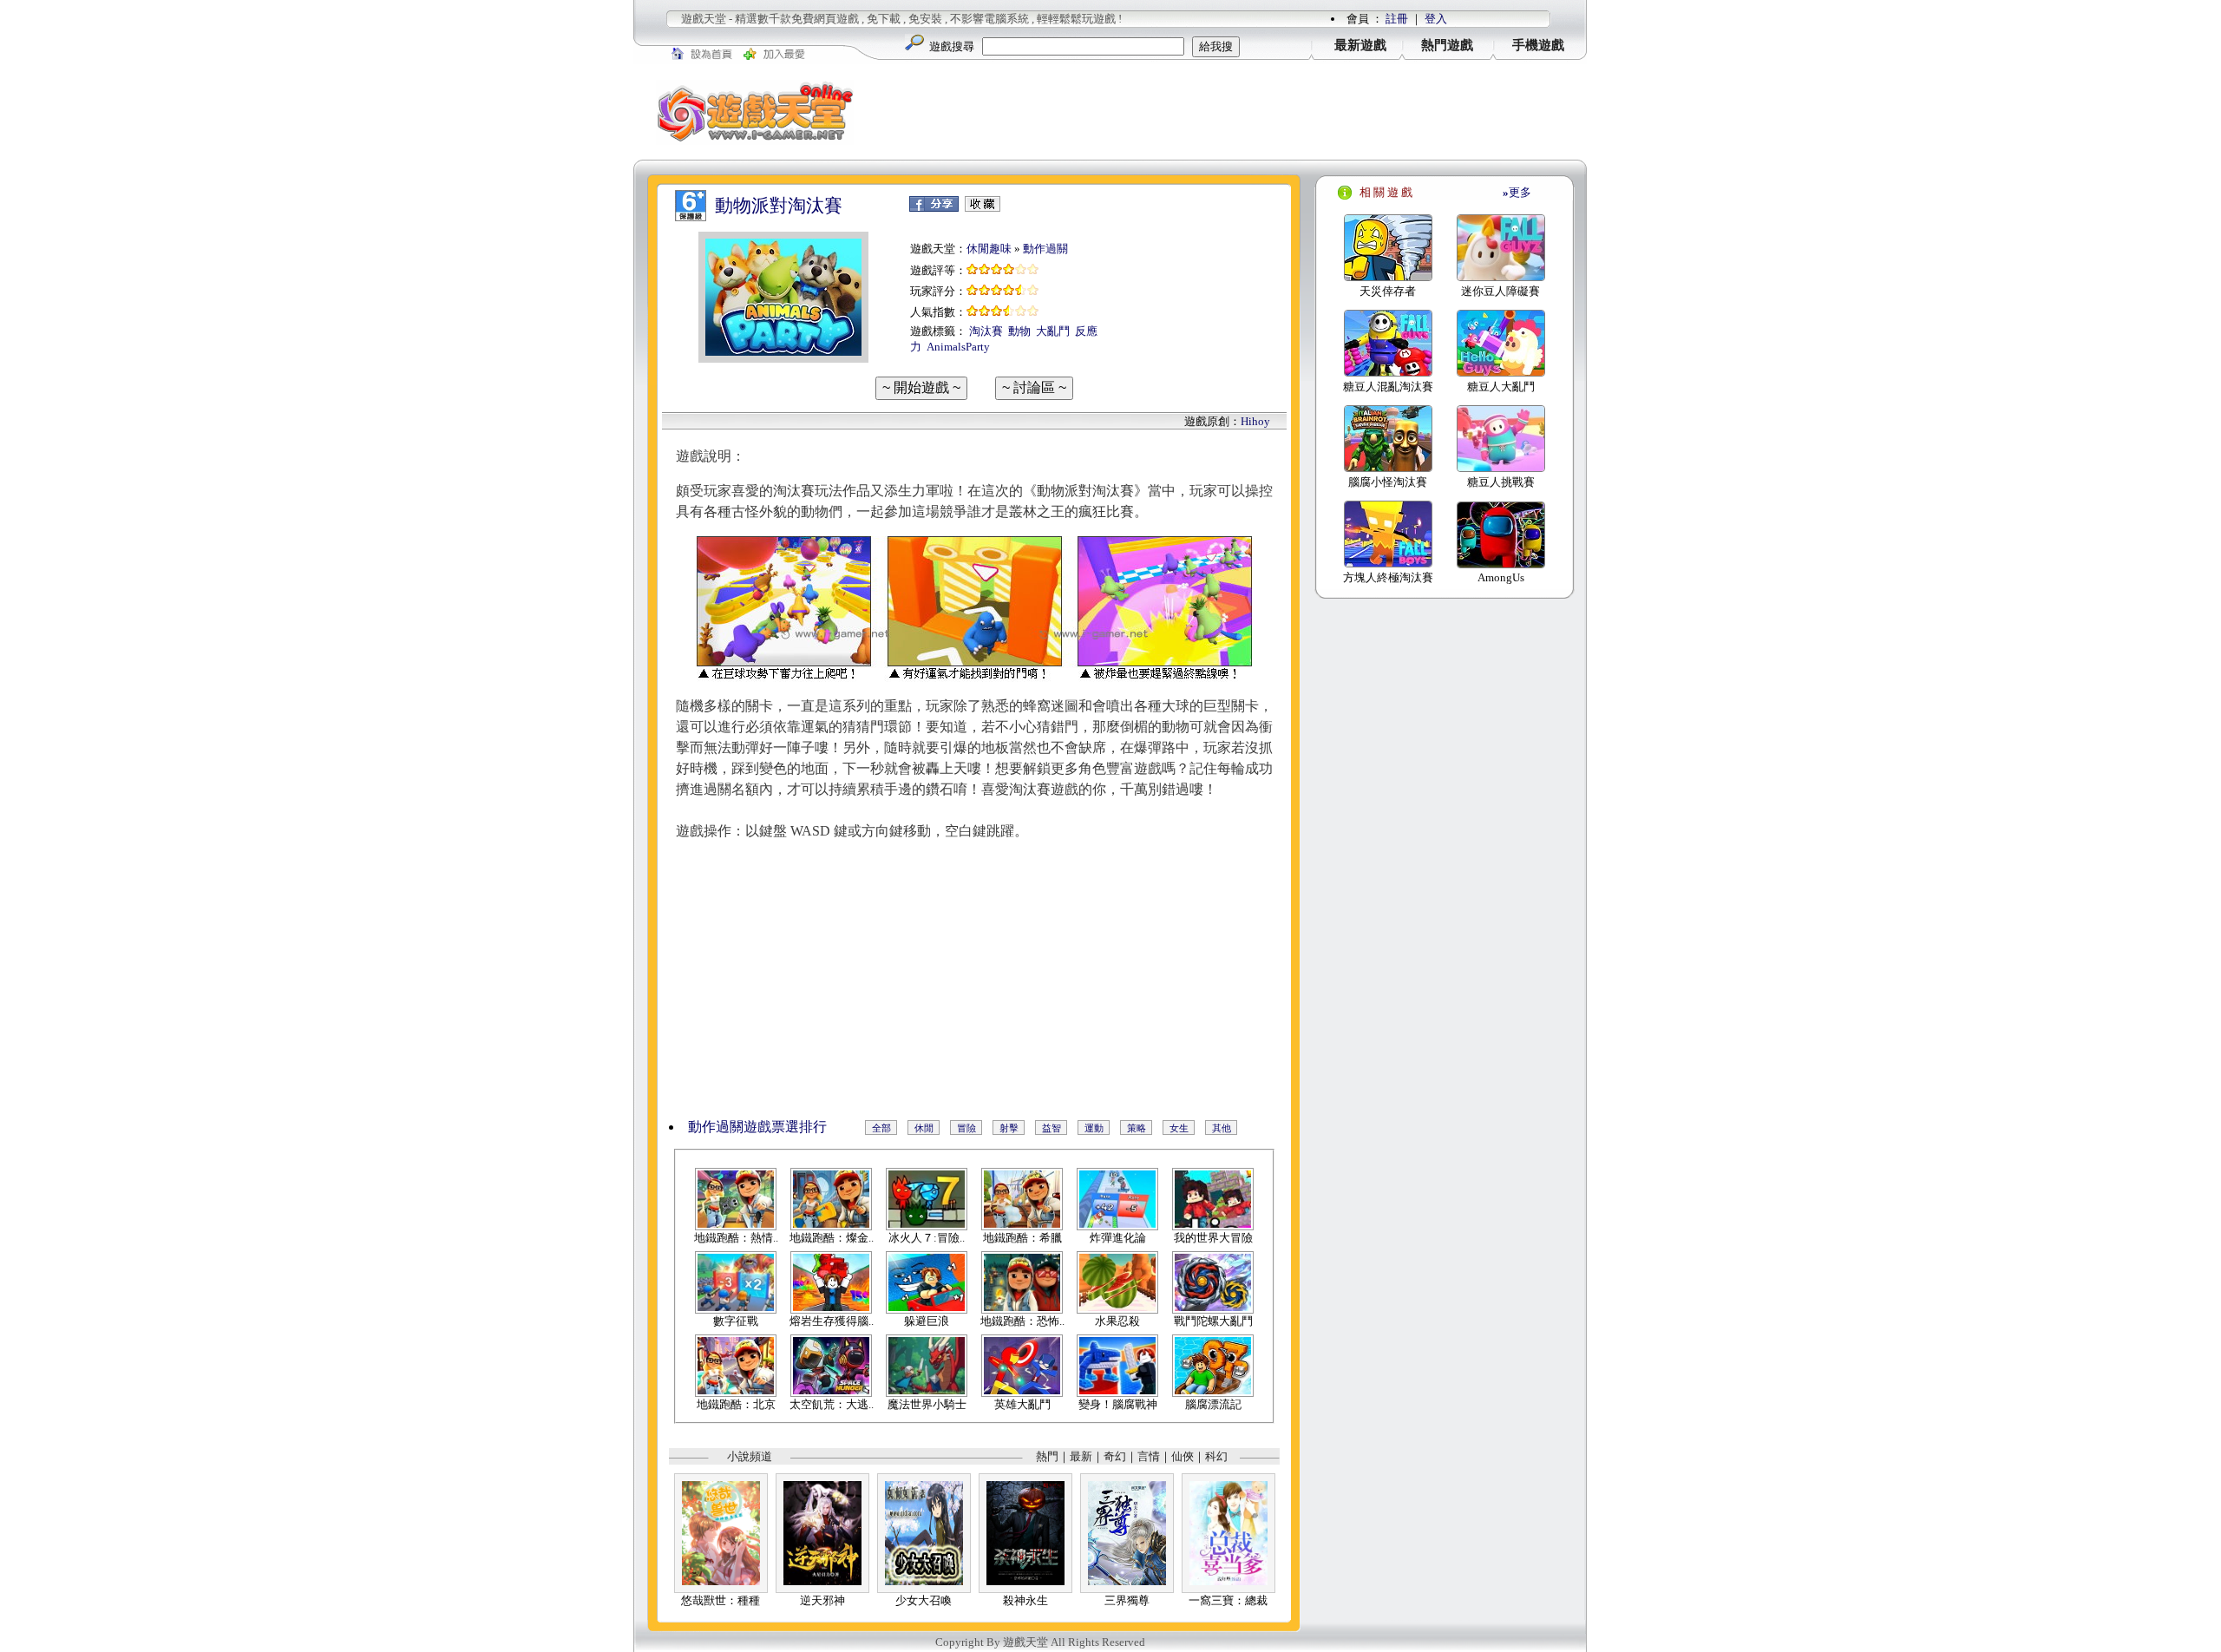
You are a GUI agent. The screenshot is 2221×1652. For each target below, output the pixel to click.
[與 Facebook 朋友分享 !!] (934, 208)
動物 (1019, 331)
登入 (1436, 19)
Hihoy (1255, 421)
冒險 (966, 1128)
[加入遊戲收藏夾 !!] (983, 208)
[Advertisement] (1232, 112)
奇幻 (1115, 1456)
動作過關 (1045, 249)
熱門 (1047, 1456)
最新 (1081, 1456)
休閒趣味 (989, 249)
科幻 (1216, 1456)
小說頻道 (750, 1456)
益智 (1052, 1128)
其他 (1222, 1128)
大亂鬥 (1053, 331)
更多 (1517, 192)
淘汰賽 (986, 331)
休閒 (924, 1128)
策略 (1137, 1128)
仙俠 (1183, 1456)
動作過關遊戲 (730, 1127)
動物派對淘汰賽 (779, 206)
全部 (881, 1128)
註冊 (1397, 19)
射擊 (1009, 1128)
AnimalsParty (958, 347)
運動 (1094, 1128)
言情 (1149, 1456)
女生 (1179, 1128)
